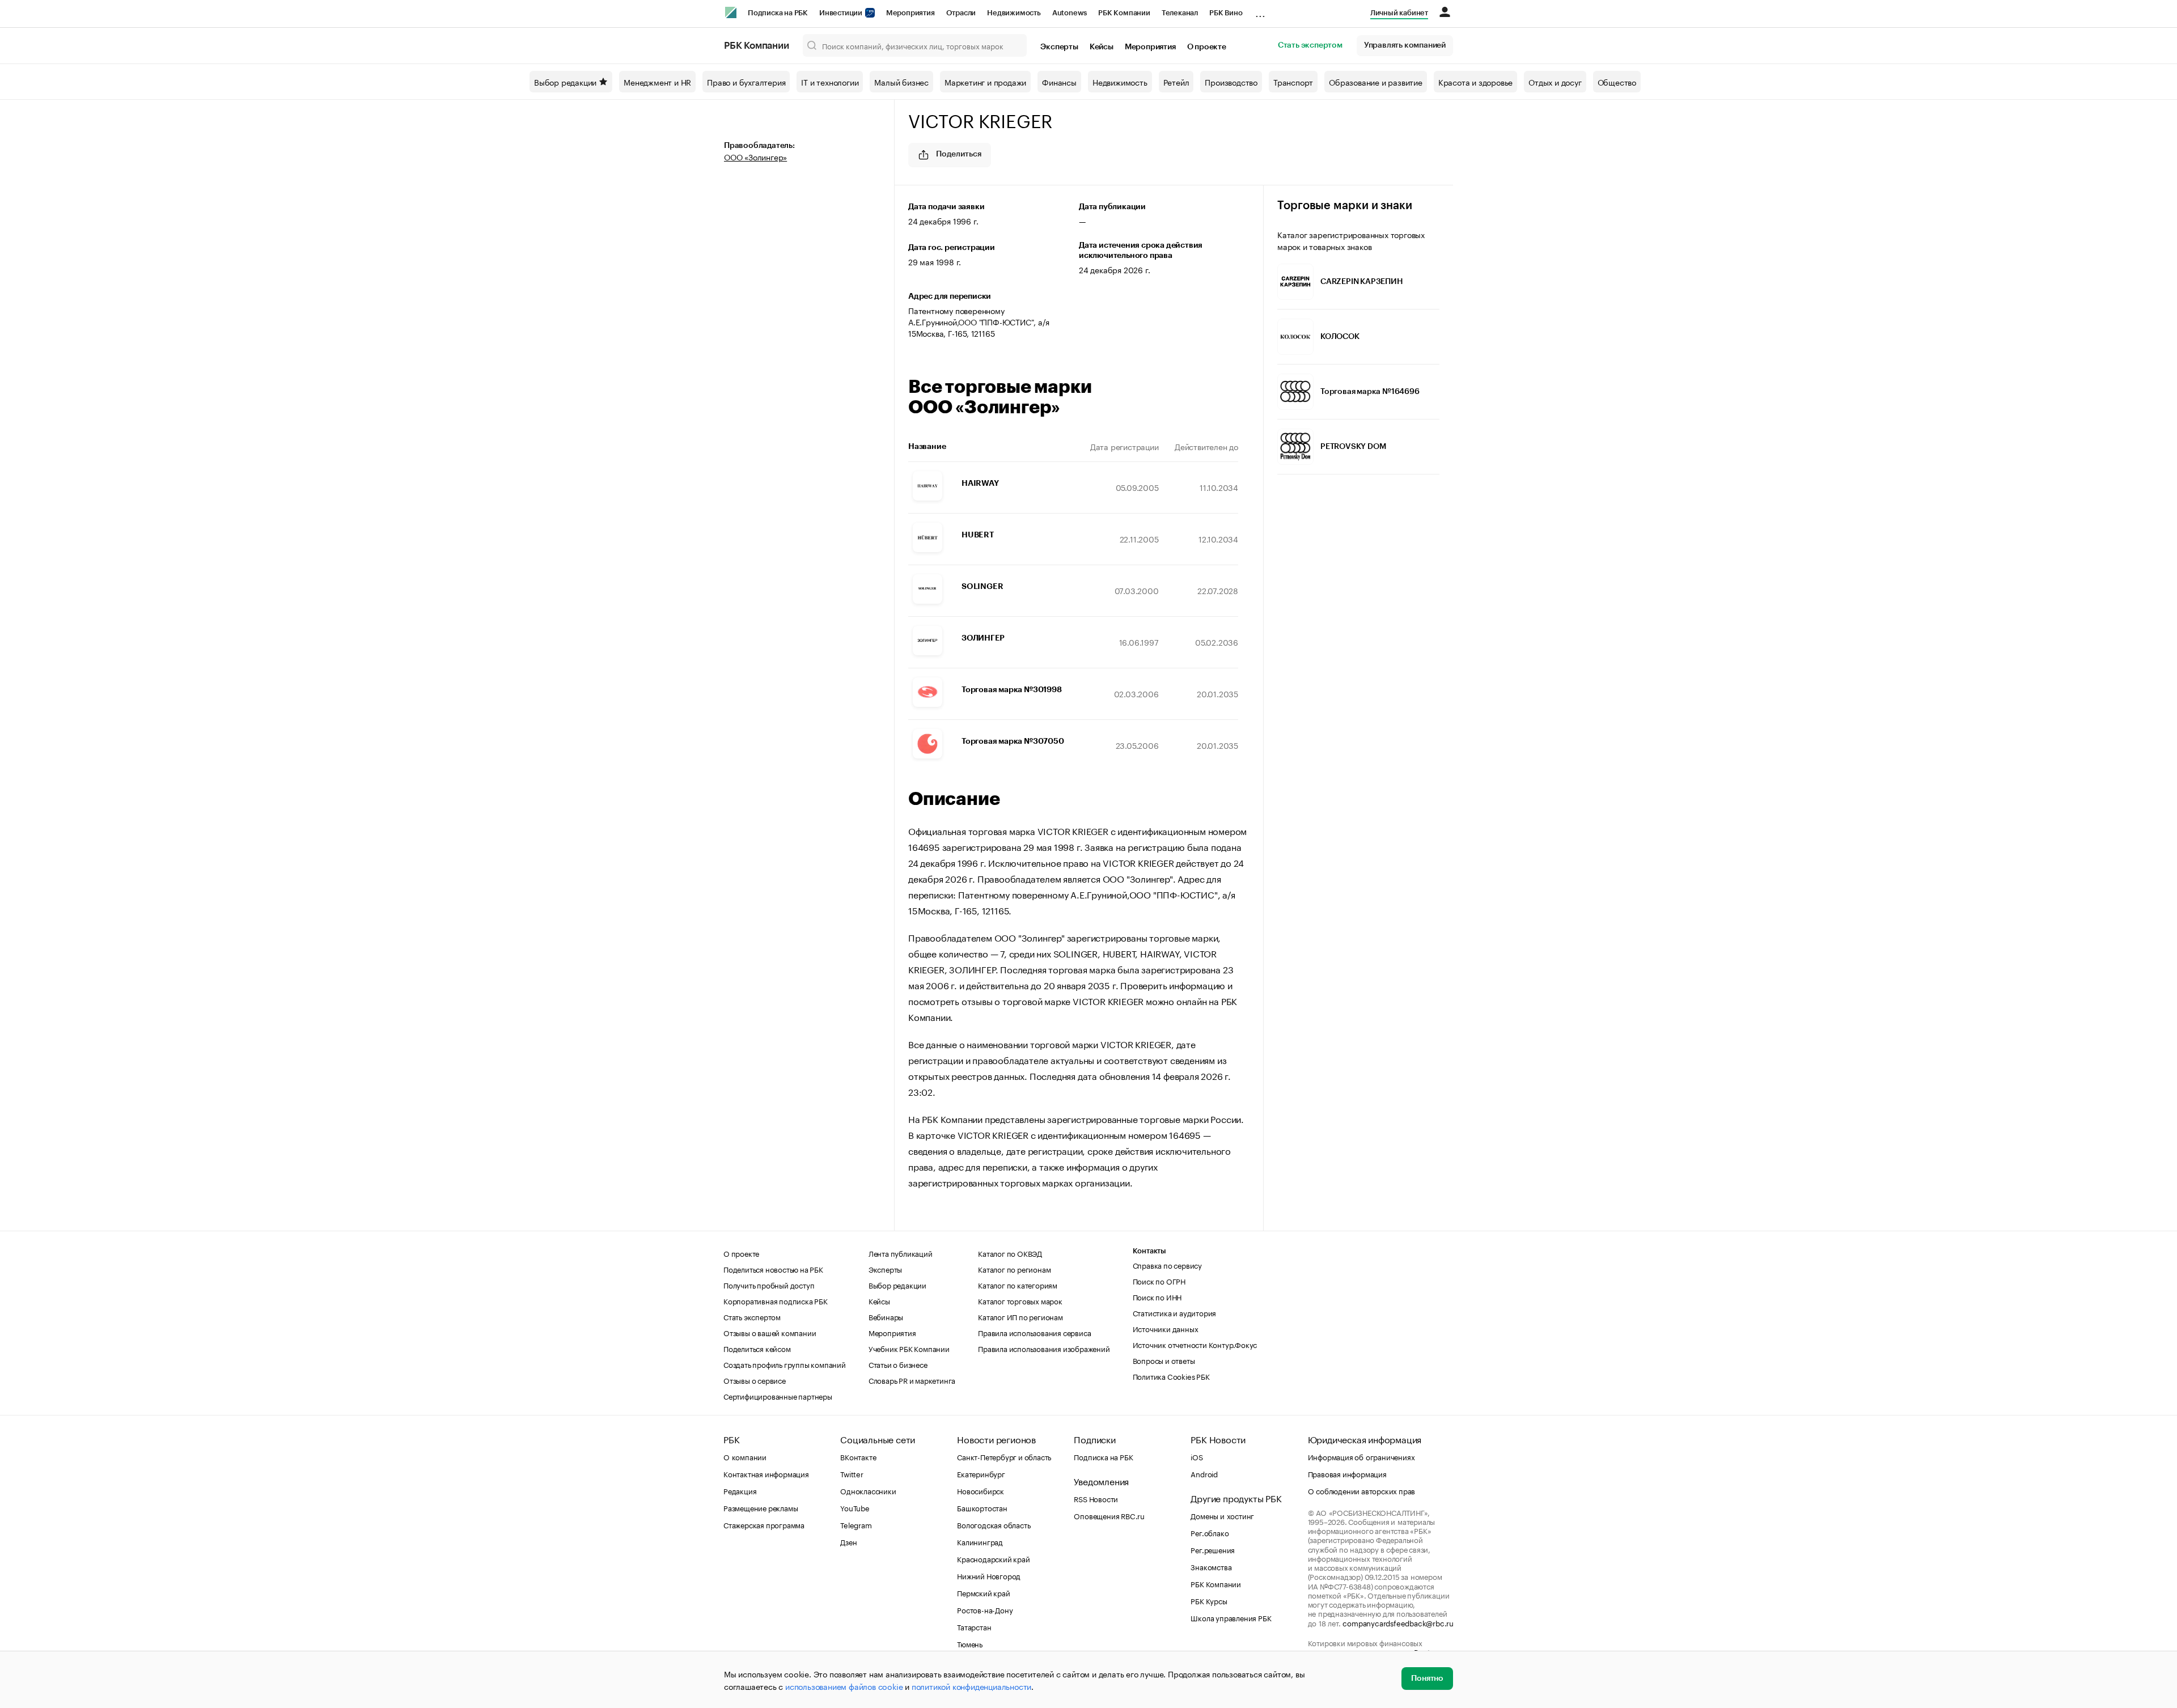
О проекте (1207, 47)
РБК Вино (1226, 13)
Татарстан (974, 1626)
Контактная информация (766, 1473)
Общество (1617, 82)
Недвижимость (1014, 13)
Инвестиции (842, 13)
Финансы (1059, 82)
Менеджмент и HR (657, 82)
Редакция (740, 1490)
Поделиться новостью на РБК (773, 1269)
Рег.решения (1213, 1549)
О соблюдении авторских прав (1362, 1490)
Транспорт (1293, 82)
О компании (745, 1456)
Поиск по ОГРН (1159, 1281)
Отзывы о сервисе (755, 1380)
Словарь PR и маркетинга (912, 1380)
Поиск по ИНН (1157, 1296)
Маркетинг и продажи (985, 82)
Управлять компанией (1405, 45)
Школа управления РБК (1231, 1617)
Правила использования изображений (1044, 1348)
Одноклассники (868, 1490)
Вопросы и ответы (1164, 1360)
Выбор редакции (565, 82)
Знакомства (1211, 1566)
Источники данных (1166, 1328)
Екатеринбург (981, 1473)
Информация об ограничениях (1361, 1456)
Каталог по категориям (1018, 1285)
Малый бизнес (901, 82)
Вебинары (886, 1316)
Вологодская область (994, 1524)
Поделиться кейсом (757, 1348)
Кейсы (1102, 47)
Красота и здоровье (1475, 82)
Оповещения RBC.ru (1109, 1515)
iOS (1196, 1456)
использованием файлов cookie (844, 1686)
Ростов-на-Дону (985, 1609)
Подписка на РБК (778, 13)
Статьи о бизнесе (898, 1364)
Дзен (848, 1541)
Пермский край (983, 1592)
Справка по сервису (1167, 1265)
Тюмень (970, 1643)
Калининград (980, 1541)
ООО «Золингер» (755, 156)
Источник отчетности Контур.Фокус (1195, 1344)
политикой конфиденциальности (971, 1686)
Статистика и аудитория (1175, 1312)
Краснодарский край (993, 1558)
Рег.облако (1210, 1532)
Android (1204, 1473)
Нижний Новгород (989, 1575)
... (1260, 11)
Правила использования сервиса (1034, 1332)
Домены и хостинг (1222, 1515)
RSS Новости (1096, 1498)
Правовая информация (1347, 1473)
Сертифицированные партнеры (778, 1396)
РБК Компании (1124, 13)
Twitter (852, 1473)
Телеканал (1180, 13)
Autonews (1070, 13)
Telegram (856, 1524)
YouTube (855, 1507)
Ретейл (1176, 82)
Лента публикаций (901, 1253)
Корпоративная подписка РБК (776, 1300)
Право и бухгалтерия (746, 82)
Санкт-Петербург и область (1004, 1456)
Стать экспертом (1310, 45)
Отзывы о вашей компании (770, 1332)
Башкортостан (982, 1507)
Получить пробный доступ (769, 1285)
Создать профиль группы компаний (785, 1364)
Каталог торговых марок (1020, 1300)
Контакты (1149, 1251)
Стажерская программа (764, 1524)
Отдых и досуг (1555, 82)
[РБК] (731, 12)
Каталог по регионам (1014, 1269)
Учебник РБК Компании (909, 1348)
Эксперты (1059, 47)
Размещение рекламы (761, 1507)
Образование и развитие (1376, 82)
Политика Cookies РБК (1171, 1376)
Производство (1231, 82)
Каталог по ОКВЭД (1010, 1253)
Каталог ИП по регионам (1020, 1316)
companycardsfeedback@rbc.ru (1398, 1622)
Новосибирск (981, 1490)
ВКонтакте (858, 1456)
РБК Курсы (1209, 1600)
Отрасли (961, 13)
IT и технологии (830, 82)
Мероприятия (910, 13)
